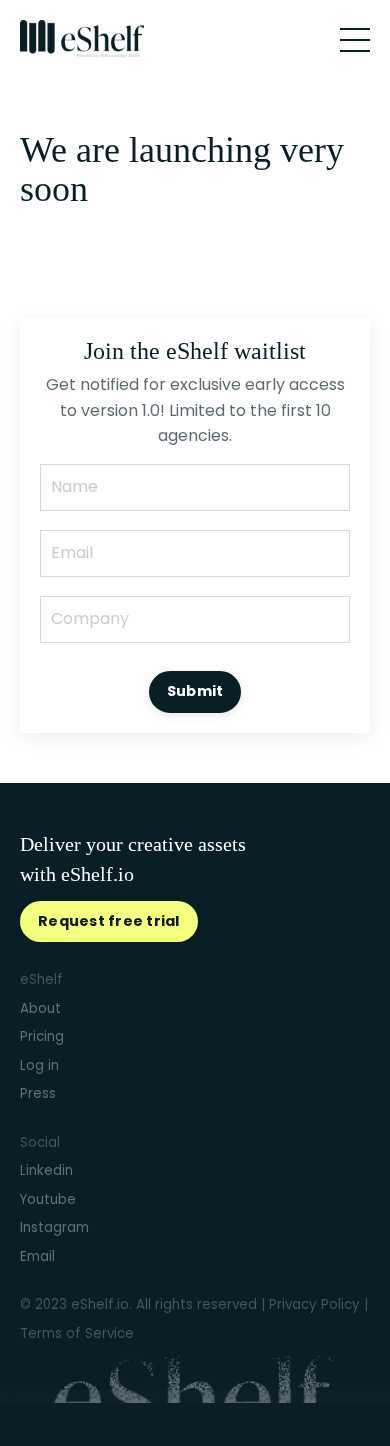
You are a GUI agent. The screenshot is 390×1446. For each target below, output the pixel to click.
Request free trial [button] (109, 921)
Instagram (54, 1227)
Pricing (42, 1036)
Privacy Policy (314, 1304)
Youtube (48, 1199)
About (40, 1008)
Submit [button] (195, 691)
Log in (39, 1065)
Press (38, 1093)
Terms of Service (77, 1333)
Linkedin (46, 1170)
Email (37, 1256)
